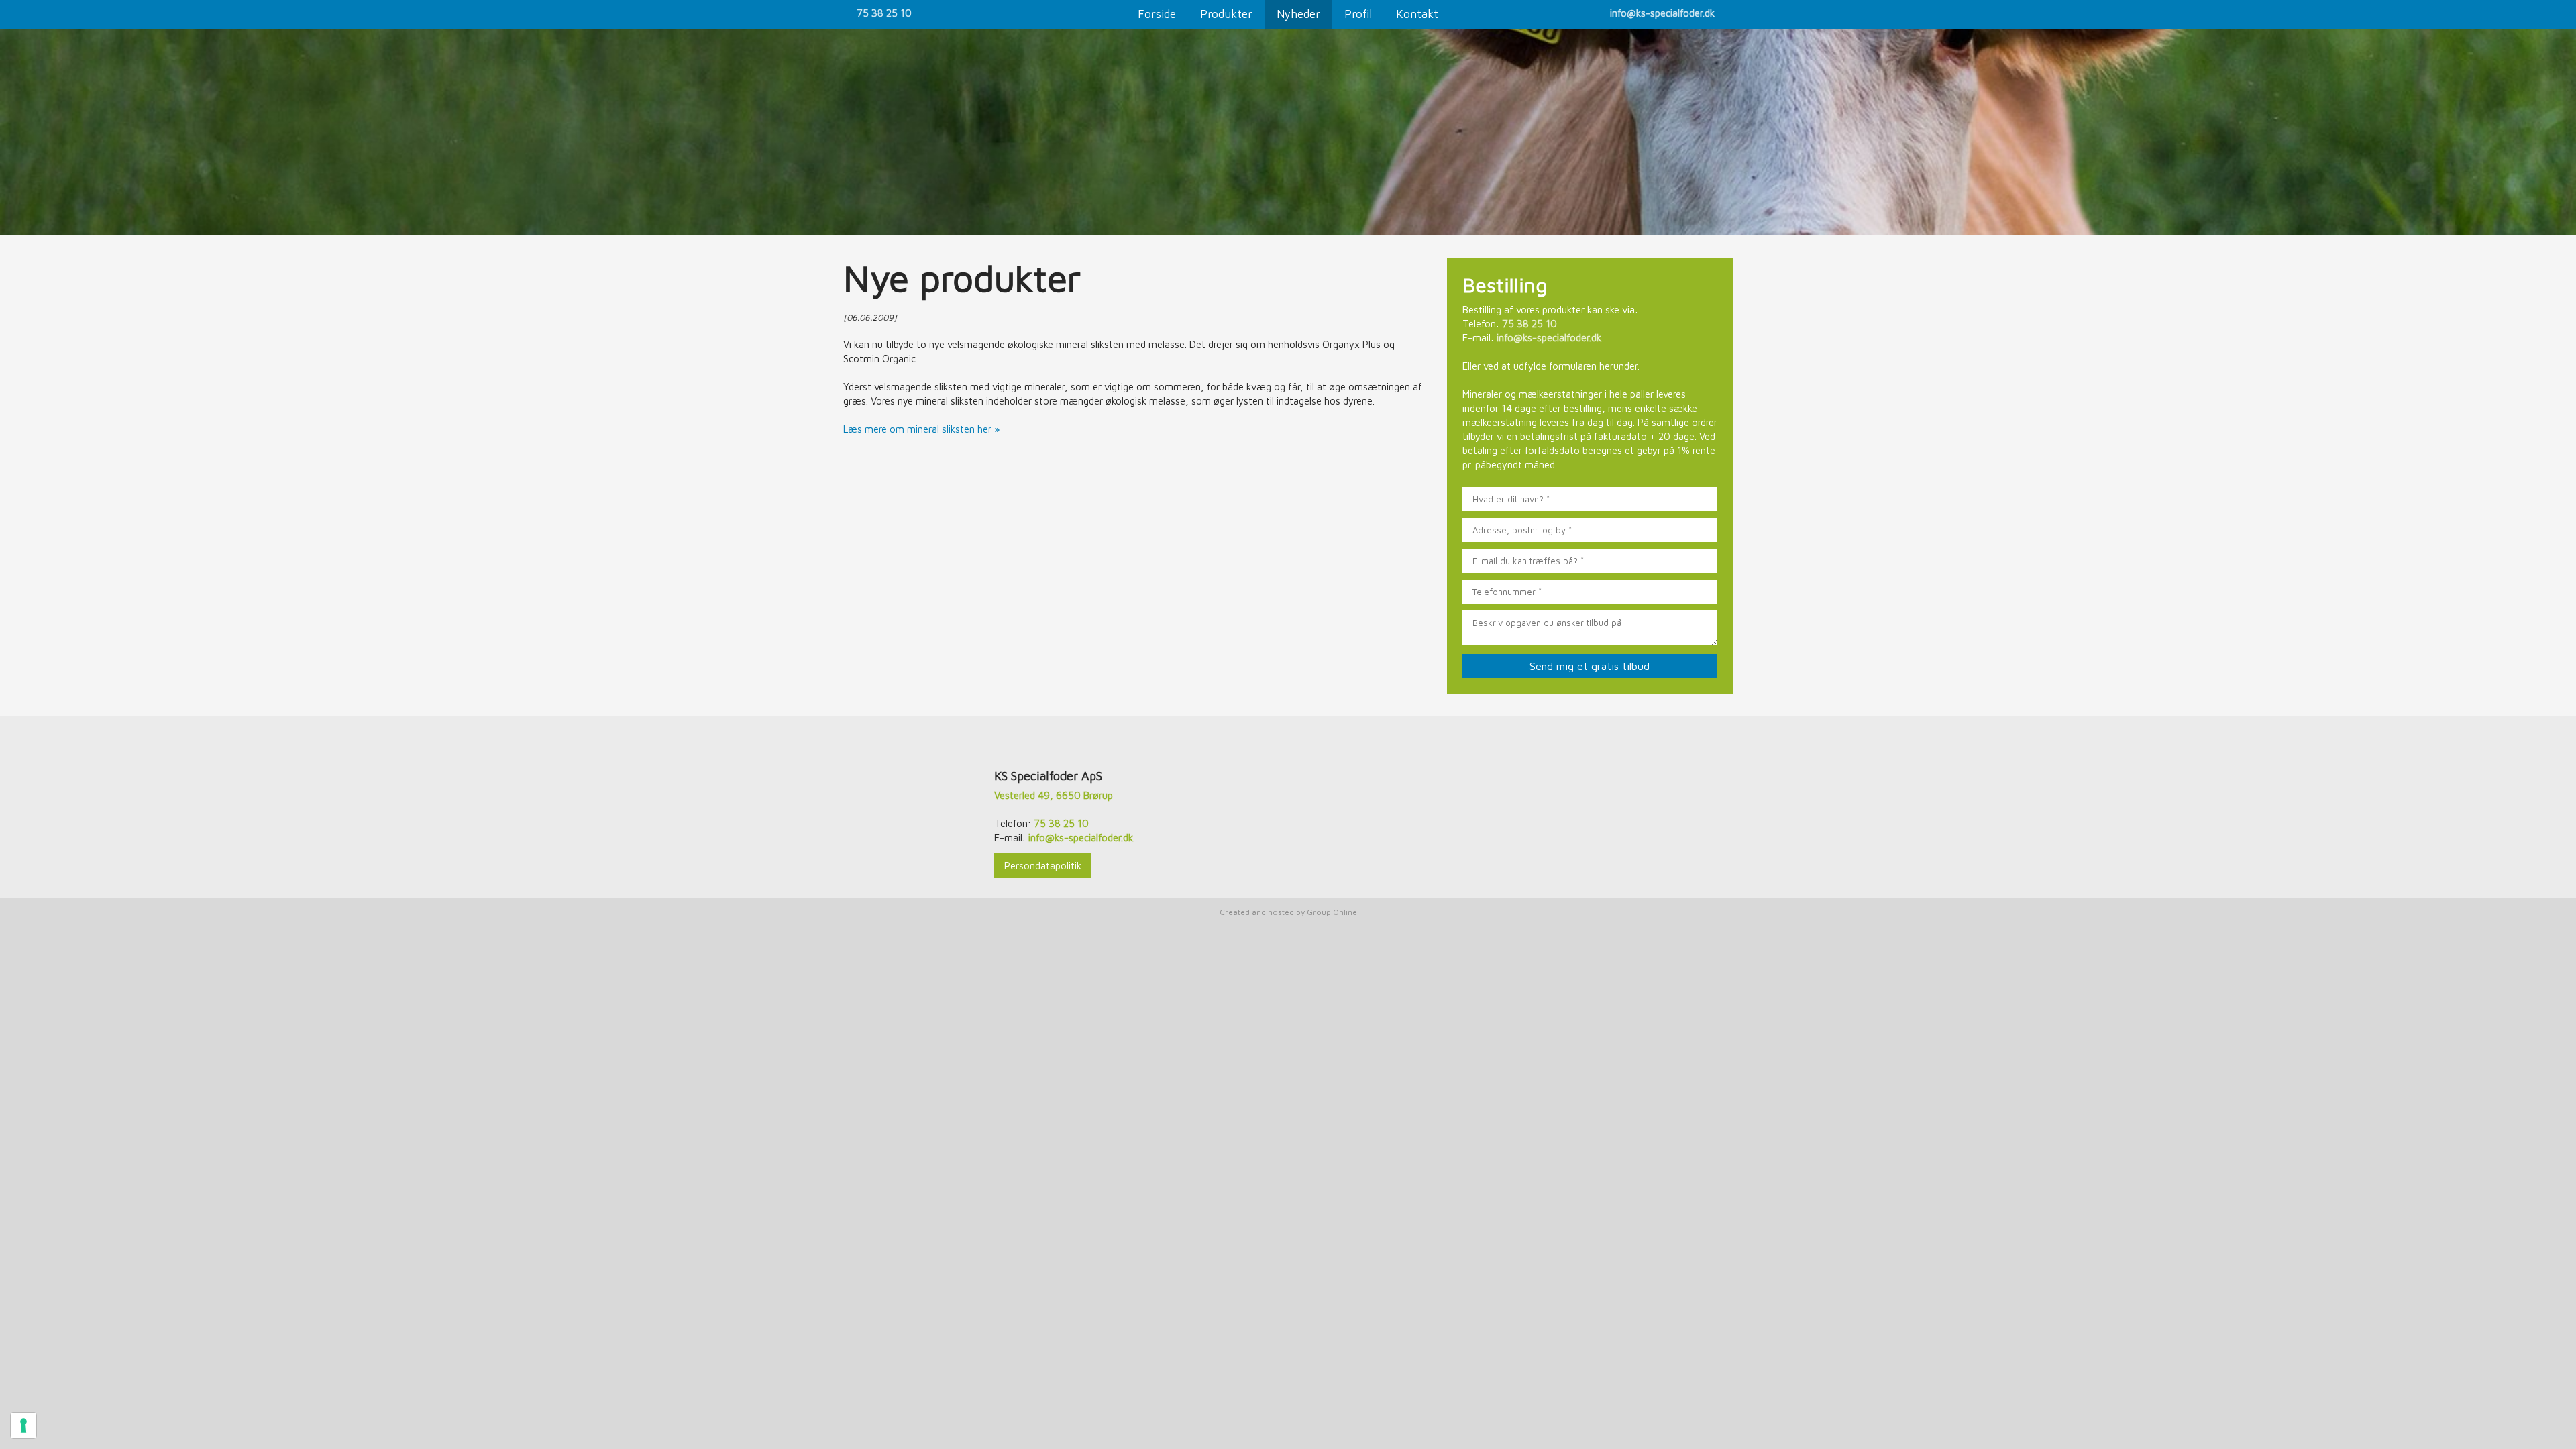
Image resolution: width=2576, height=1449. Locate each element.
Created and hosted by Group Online (1288, 912)
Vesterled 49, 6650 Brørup (1054, 795)
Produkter (1226, 14)
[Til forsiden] (1288, 110)
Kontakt (1417, 14)
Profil (1358, 14)
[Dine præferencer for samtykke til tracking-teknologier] (23, 1426)
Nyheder (1298, 14)
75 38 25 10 (884, 13)
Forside (1157, 14)
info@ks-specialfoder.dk (1662, 13)
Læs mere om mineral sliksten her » (921, 429)
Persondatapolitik (1043, 866)
